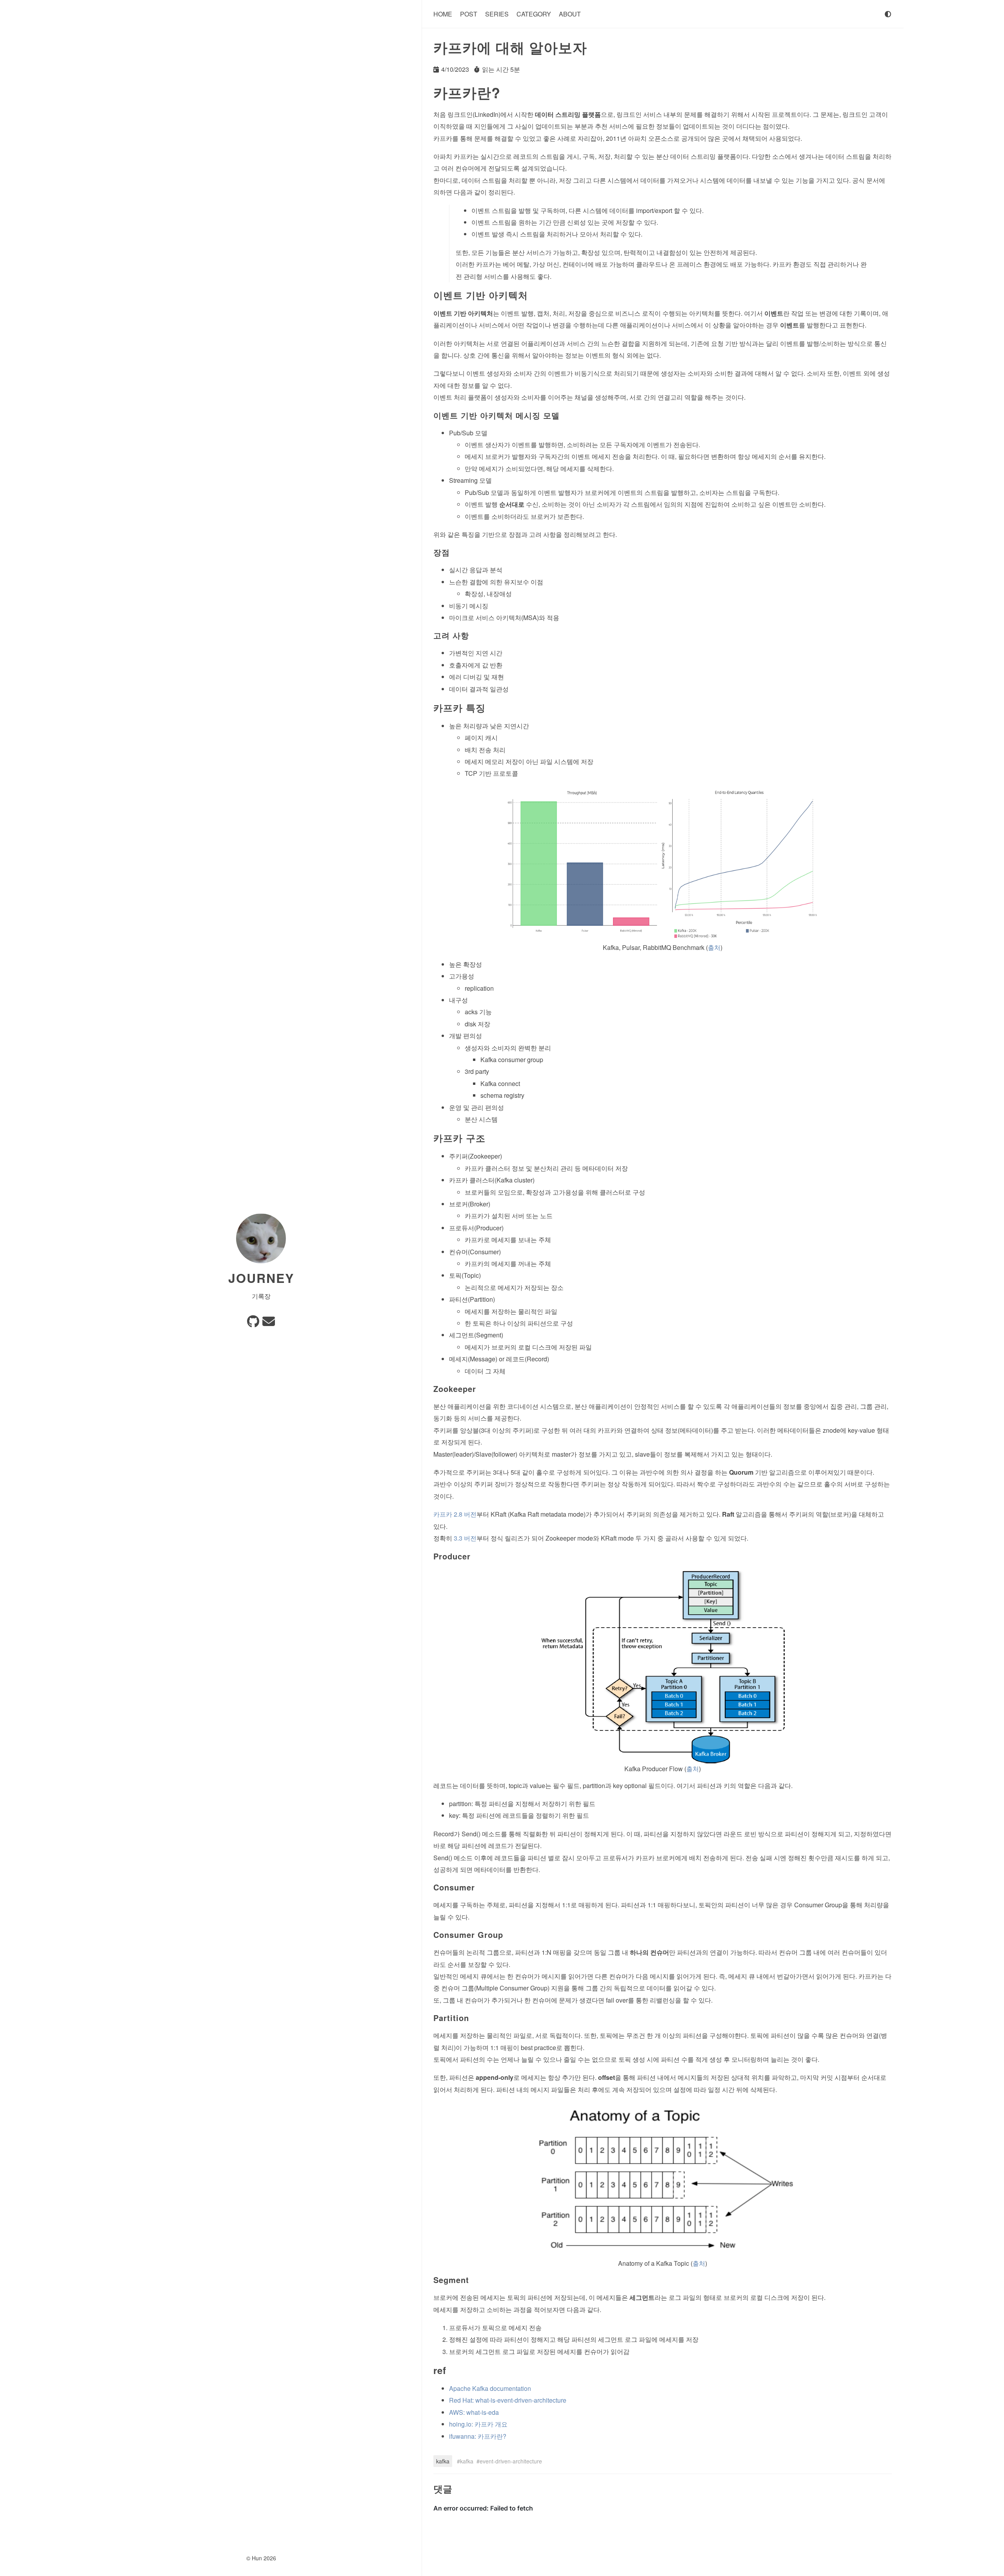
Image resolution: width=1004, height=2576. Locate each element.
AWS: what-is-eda (474, 2412)
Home (443, 14)
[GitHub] (253, 1323)
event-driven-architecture (511, 2461)
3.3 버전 (465, 1538)
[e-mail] (269, 1323)
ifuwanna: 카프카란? (478, 2436)
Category (534, 14)
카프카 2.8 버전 (455, 1514)
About (570, 14)
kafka (443, 2461)
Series (497, 14)
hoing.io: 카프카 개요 (478, 2424)
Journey (261, 1278)
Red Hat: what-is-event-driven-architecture (508, 2400)
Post (469, 14)
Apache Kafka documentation (490, 2388)
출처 (714, 947)
